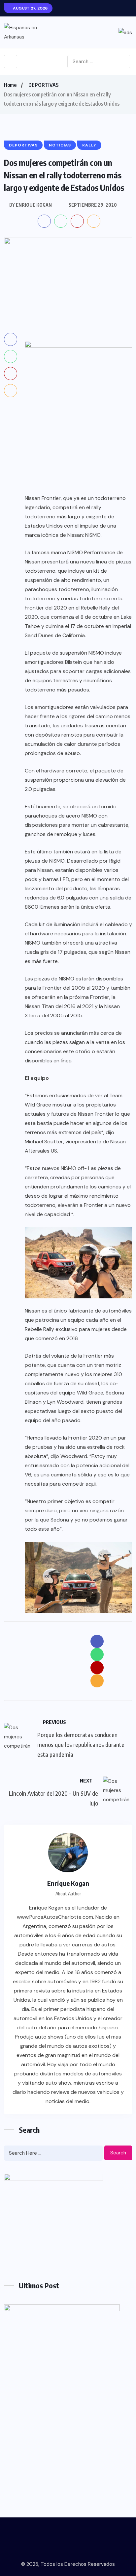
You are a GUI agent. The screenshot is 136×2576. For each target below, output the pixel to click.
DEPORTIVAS (44, 85)
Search (118, 2153)
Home (10, 85)
